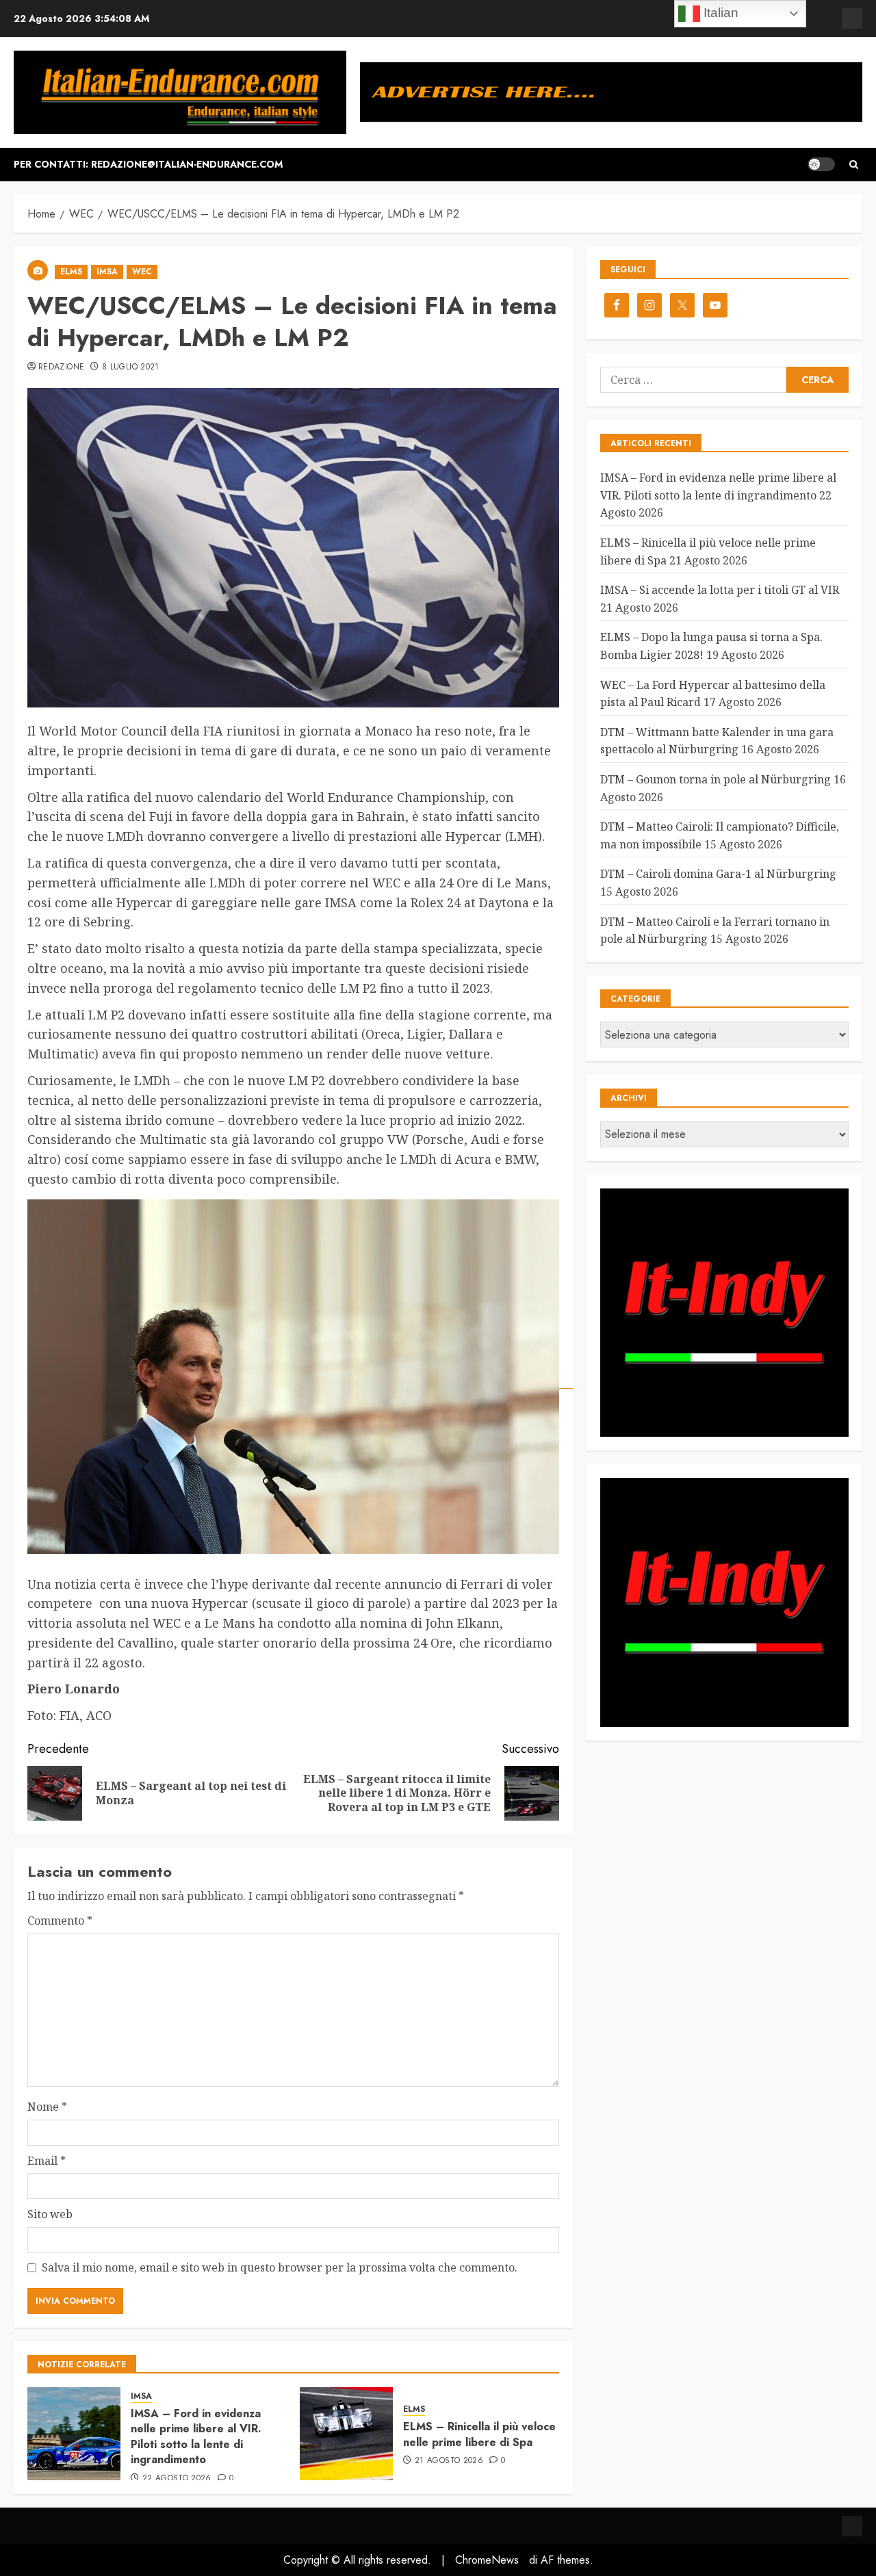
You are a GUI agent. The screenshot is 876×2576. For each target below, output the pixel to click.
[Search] (854, 165)
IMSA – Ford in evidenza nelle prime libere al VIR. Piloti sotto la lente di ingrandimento (196, 2436)
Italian (719, 13)
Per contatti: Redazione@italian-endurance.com (148, 164)
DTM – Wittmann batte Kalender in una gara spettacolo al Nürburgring (717, 741)
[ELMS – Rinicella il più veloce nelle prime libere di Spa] (346, 2434)
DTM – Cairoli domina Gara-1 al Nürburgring (718, 874)
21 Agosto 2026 (449, 2461)
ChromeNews (487, 2560)
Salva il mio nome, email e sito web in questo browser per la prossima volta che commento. (280, 2267)
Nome (47, 2107)
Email (47, 2161)
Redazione (61, 367)
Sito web (50, 2214)
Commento (60, 1921)
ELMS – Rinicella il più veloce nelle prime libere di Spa (479, 2434)
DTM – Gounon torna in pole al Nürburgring (716, 779)
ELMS (71, 272)
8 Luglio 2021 (131, 367)
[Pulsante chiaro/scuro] (821, 164)
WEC (142, 272)
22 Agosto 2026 (177, 2479)
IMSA (107, 272)
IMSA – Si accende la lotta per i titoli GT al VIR (720, 590)
